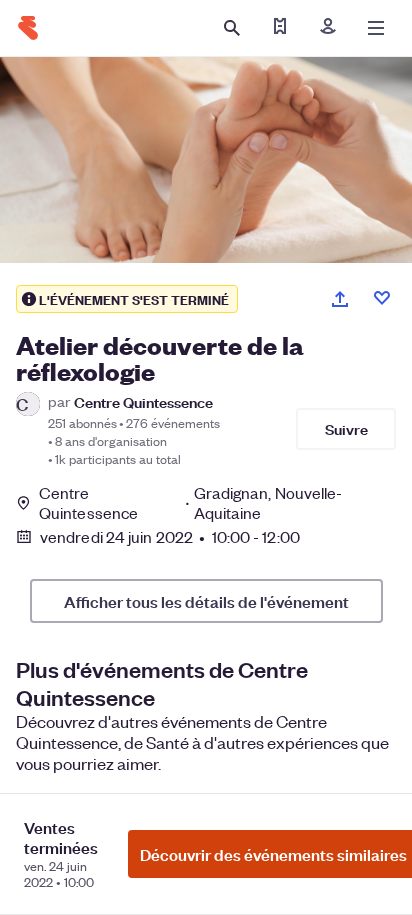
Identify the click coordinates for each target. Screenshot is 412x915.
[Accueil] (28, 28)
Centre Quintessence (143, 401)
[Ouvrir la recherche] (232, 28)
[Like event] (382, 298)
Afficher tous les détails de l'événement (206, 601)
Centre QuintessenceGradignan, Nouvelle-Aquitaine (191, 503)
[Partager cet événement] (340, 299)
